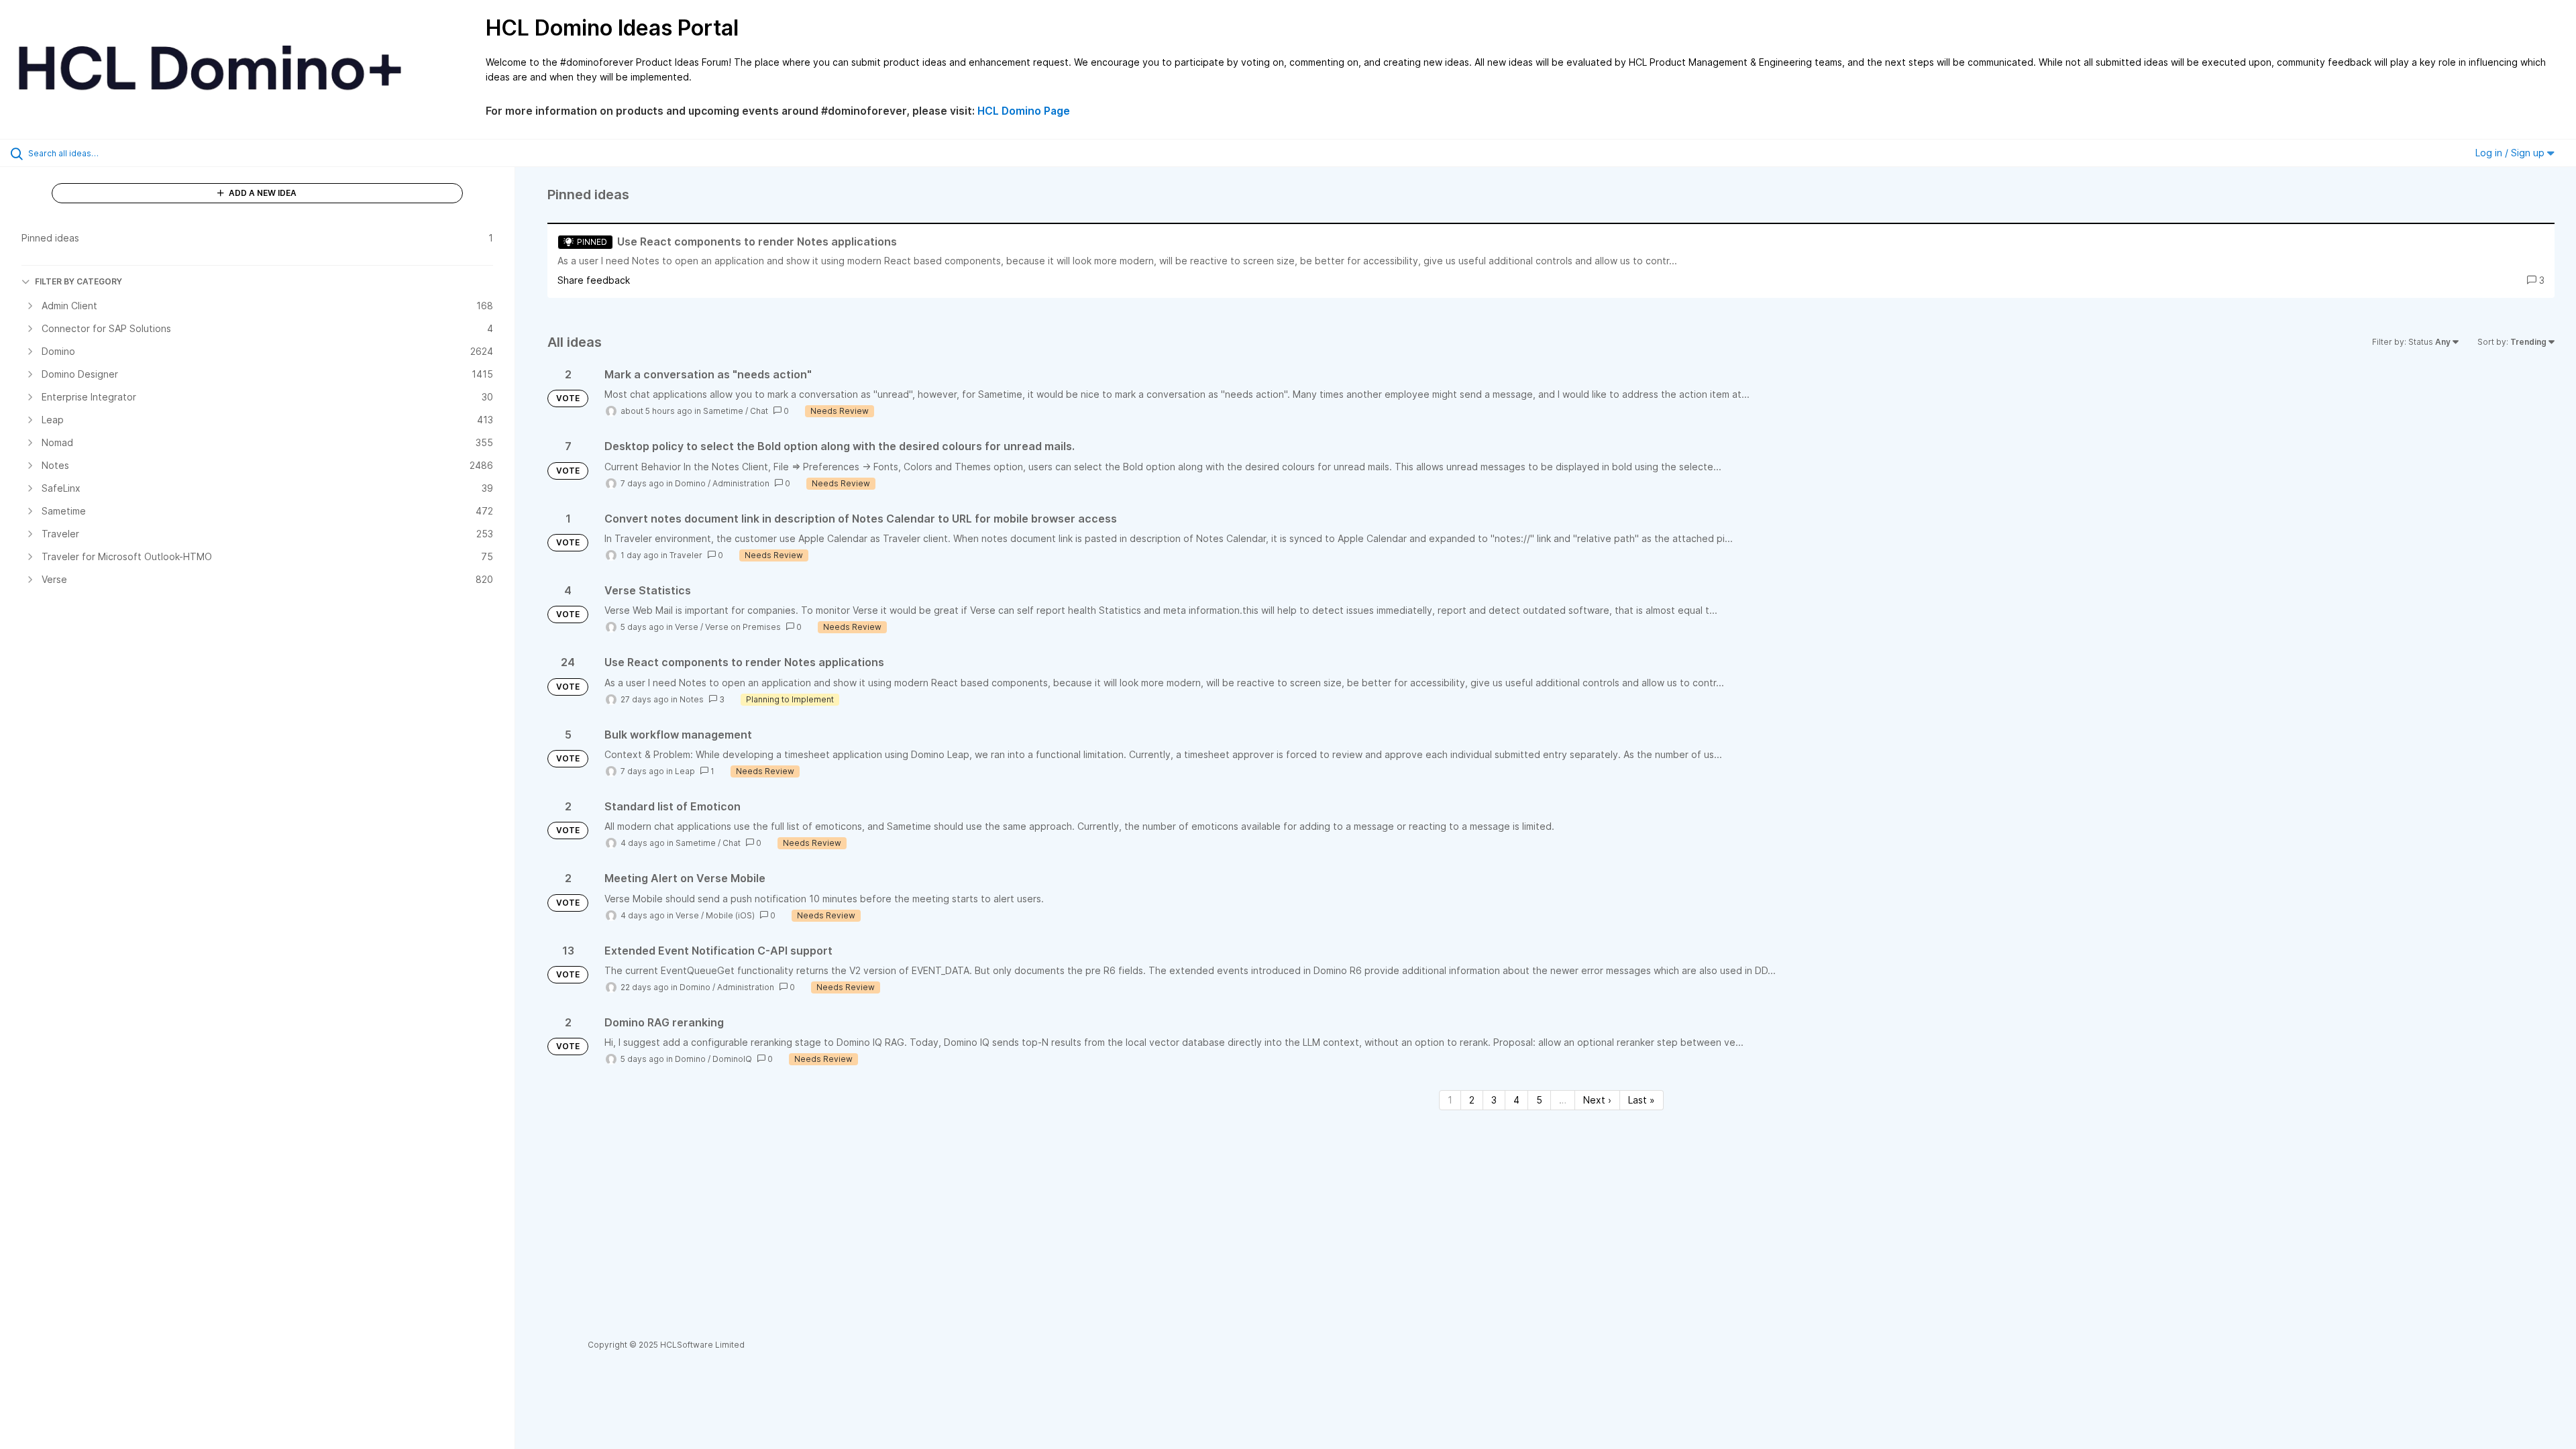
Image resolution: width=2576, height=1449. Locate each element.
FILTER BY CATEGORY (78, 281)
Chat (759, 411)
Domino (690, 483)
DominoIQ (732, 1059)
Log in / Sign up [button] (2511, 153)
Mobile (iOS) (730, 915)
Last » (1642, 1100)
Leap (685, 771)
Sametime (723, 411)
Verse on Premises (743, 627)
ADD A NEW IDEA (262, 193)
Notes (692, 699)
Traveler (686, 555)
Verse (687, 627)
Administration (741, 483)
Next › (1597, 1100)
